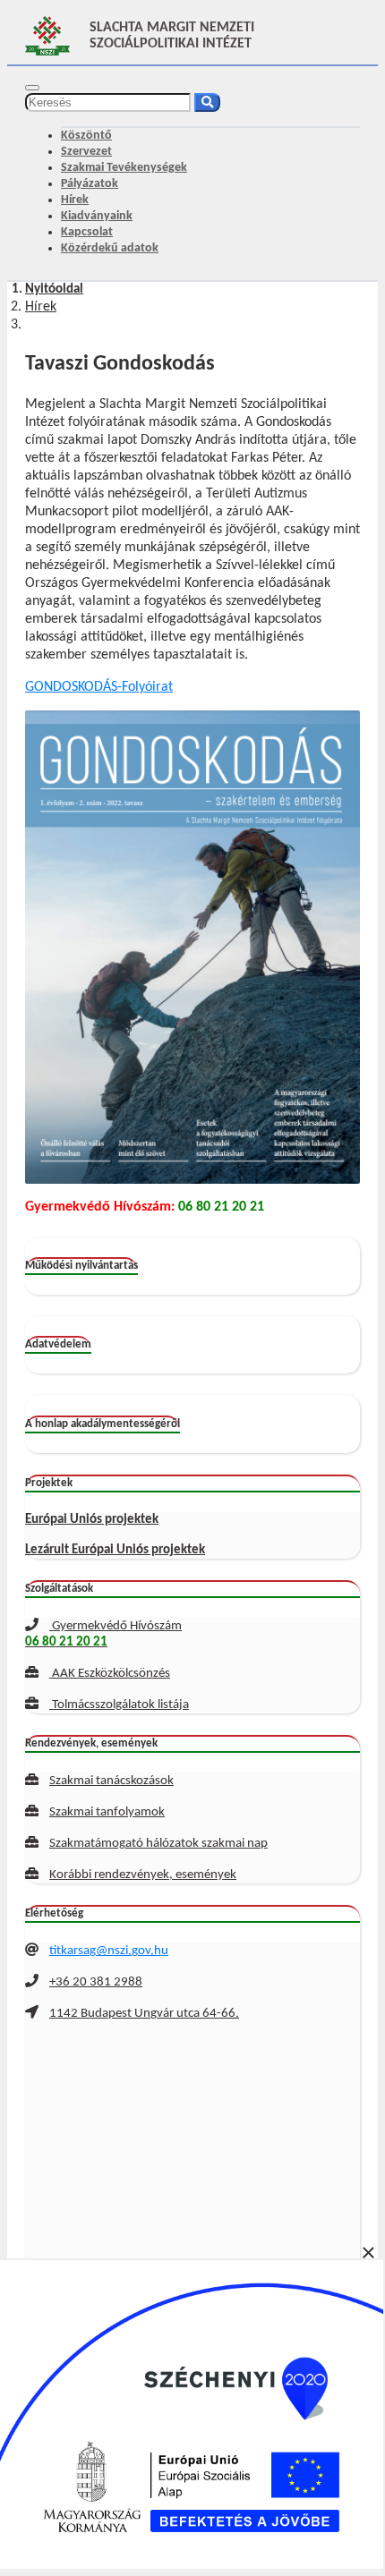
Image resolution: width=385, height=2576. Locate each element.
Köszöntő (86, 136)
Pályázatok (90, 184)
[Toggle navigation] (32, 88)
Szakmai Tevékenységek (124, 168)
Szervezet (86, 152)
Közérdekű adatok (110, 248)
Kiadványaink (97, 216)
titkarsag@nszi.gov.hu (109, 1951)
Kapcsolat (87, 232)
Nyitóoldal (54, 289)
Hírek (75, 200)
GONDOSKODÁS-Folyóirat (99, 687)
